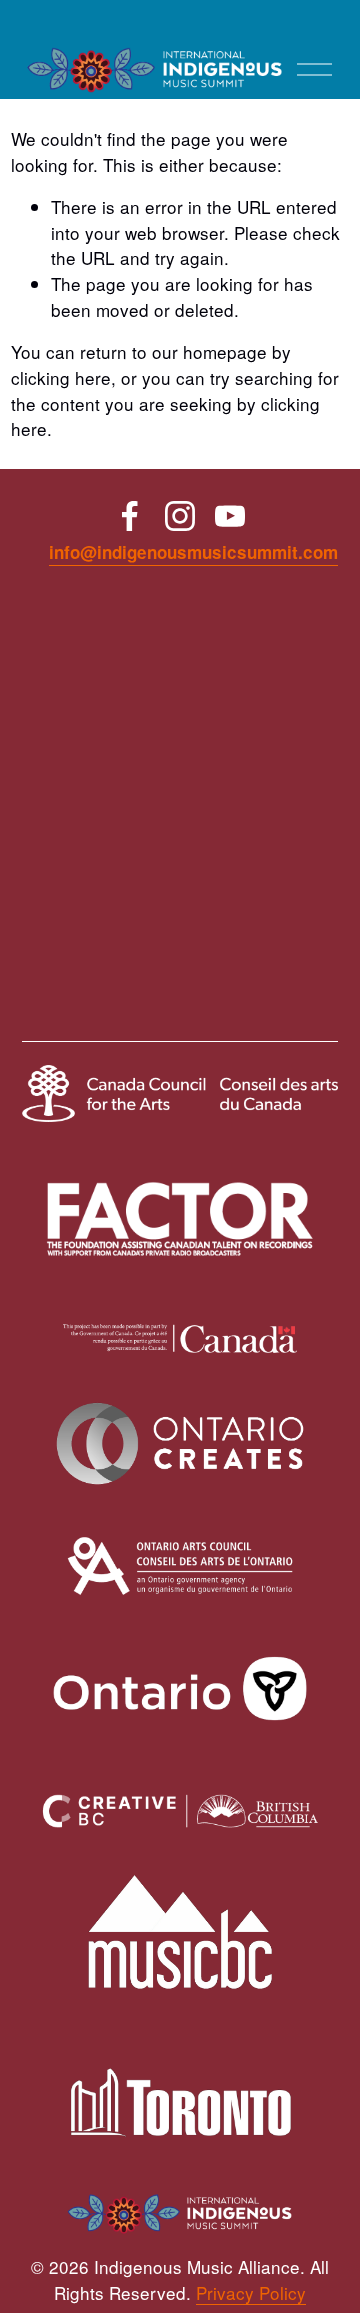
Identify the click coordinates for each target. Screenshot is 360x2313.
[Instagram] (180, 516)
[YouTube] (230, 516)
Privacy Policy (251, 2292)
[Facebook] (130, 516)
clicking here (61, 377)
